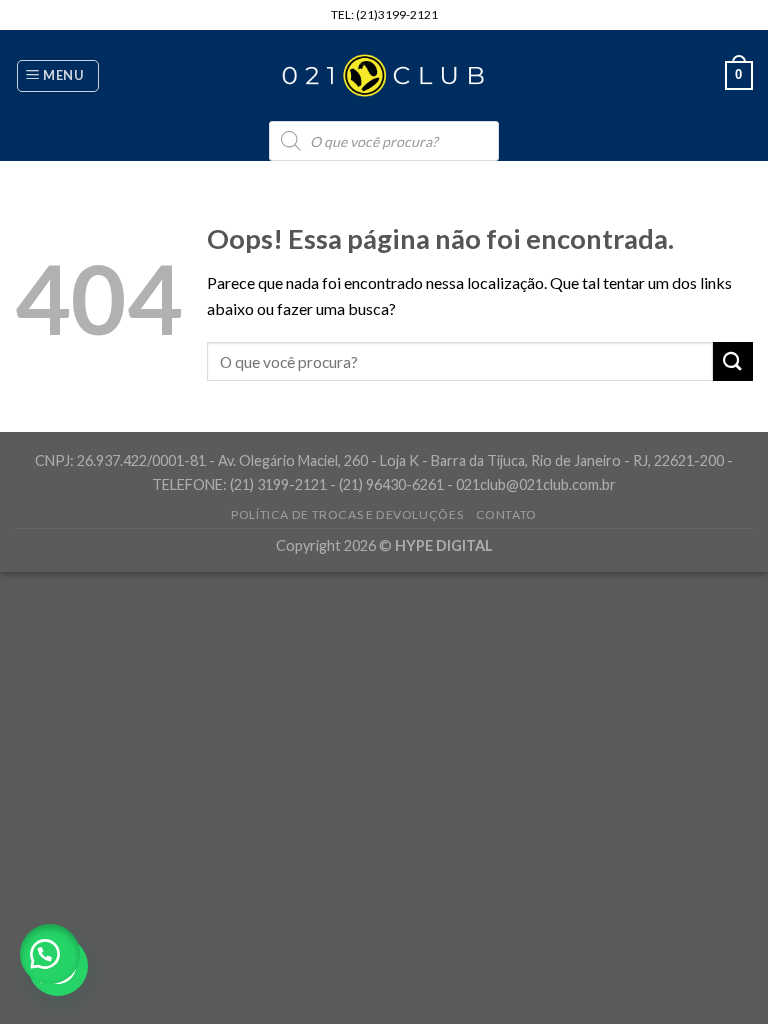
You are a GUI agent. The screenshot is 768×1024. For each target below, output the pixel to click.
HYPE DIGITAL (444, 545)
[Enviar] (733, 361)
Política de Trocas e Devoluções (347, 514)
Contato (506, 514)
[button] (50, 954)
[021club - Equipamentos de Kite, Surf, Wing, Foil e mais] (384, 76)
